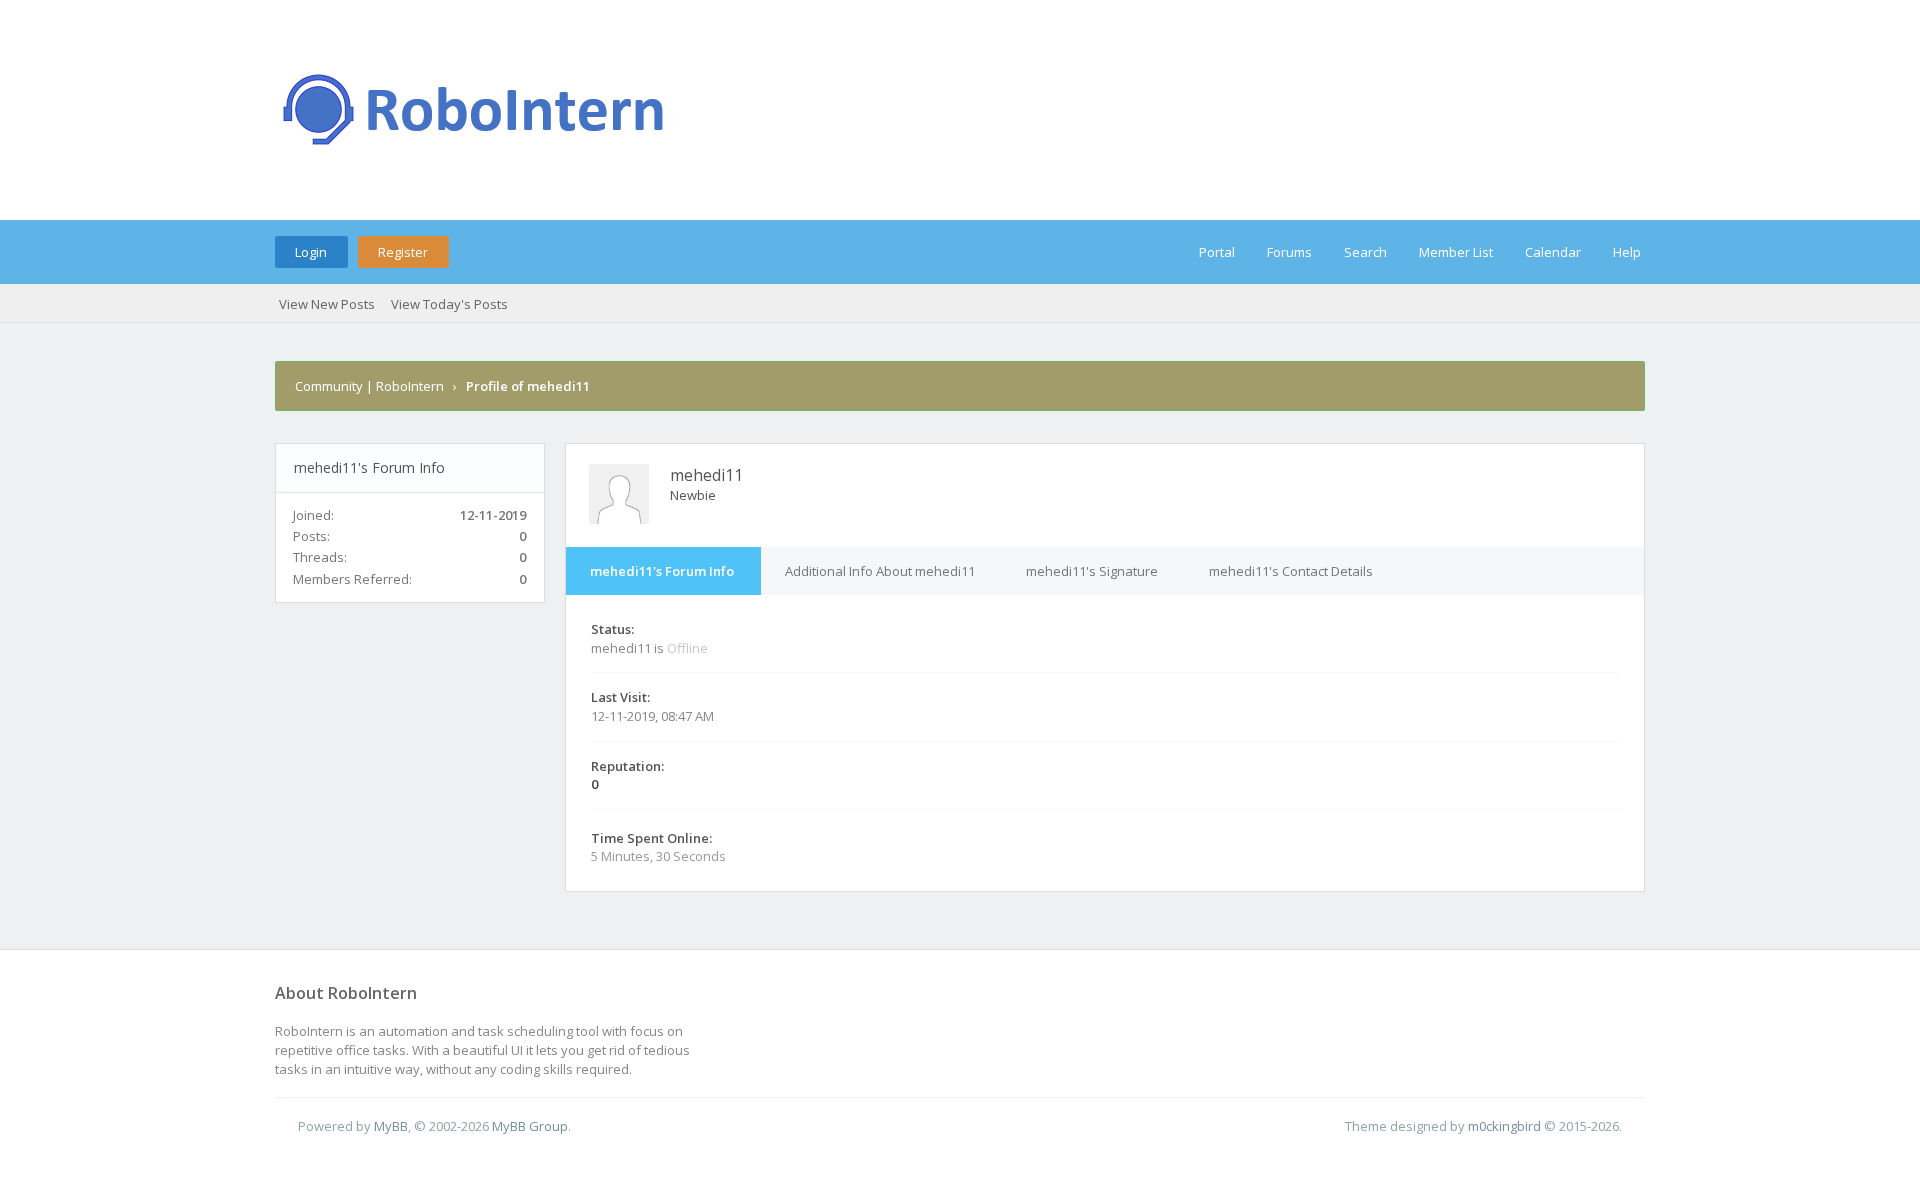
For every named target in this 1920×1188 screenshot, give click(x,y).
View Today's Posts (449, 304)
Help (1627, 252)
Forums (1289, 252)
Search (1365, 252)
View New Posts (327, 304)
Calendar (1553, 252)
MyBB (391, 1126)
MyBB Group (530, 1126)
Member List (1456, 252)
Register (403, 252)
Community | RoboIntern (369, 386)
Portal (1217, 252)
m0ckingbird (1504, 1126)
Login (311, 252)
